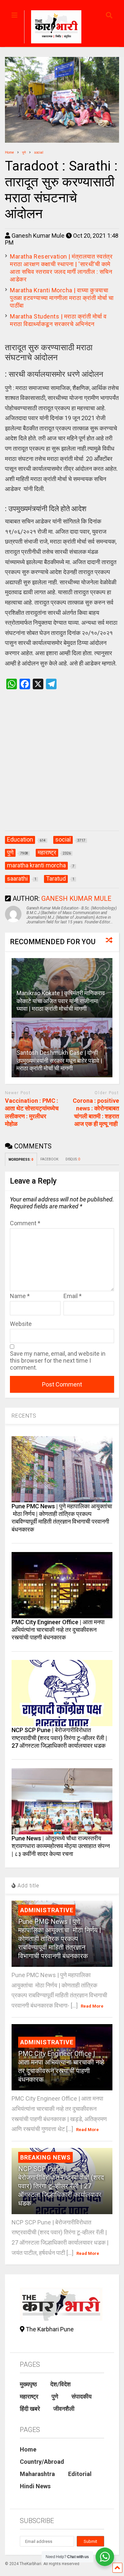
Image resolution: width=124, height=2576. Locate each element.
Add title (28, 1886)
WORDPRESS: (21, 1160)
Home (28, 2449)
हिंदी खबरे (30, 2409)
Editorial (80, 2474)
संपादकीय (82, 2396)
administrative (47, 1910)
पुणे (55, 2396)
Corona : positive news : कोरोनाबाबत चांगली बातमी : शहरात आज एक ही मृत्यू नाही (96, 1112)
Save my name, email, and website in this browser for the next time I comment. (58, 1361)
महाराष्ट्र (29, 2396)
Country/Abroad (42, 2462)
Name (20, 1296)
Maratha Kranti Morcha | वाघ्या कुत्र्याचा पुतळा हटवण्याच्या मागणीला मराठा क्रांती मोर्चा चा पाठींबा (62, 298)
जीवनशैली (64, 2409)
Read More (92, 2006)
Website (21, 1324)
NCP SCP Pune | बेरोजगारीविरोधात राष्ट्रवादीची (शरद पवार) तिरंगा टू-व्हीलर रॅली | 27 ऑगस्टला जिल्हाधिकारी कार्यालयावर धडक (59, 1738)
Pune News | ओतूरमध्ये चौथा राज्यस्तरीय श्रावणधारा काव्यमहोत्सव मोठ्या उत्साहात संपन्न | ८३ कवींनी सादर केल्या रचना (61, 1846)
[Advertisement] (62, 767)
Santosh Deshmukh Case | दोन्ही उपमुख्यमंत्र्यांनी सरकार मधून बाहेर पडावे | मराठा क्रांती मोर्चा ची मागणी (59, 1060)
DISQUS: (73, 1159)
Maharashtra (37, 2474)
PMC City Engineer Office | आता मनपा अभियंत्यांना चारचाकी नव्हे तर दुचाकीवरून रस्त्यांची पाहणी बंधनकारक (58, 1630)
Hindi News (35, 2486)
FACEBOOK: (50, 1159)
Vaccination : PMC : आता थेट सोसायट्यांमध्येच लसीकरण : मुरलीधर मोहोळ (32, 1112)
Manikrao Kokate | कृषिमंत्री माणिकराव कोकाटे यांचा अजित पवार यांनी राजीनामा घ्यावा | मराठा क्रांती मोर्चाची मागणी (61, 1001)
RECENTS (24, 1416)
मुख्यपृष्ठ (28, 2384)
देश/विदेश (61, 2384)
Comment (25, 1223)
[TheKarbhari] (53, 28)
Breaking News (45, 2157)
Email (73, 1296)
